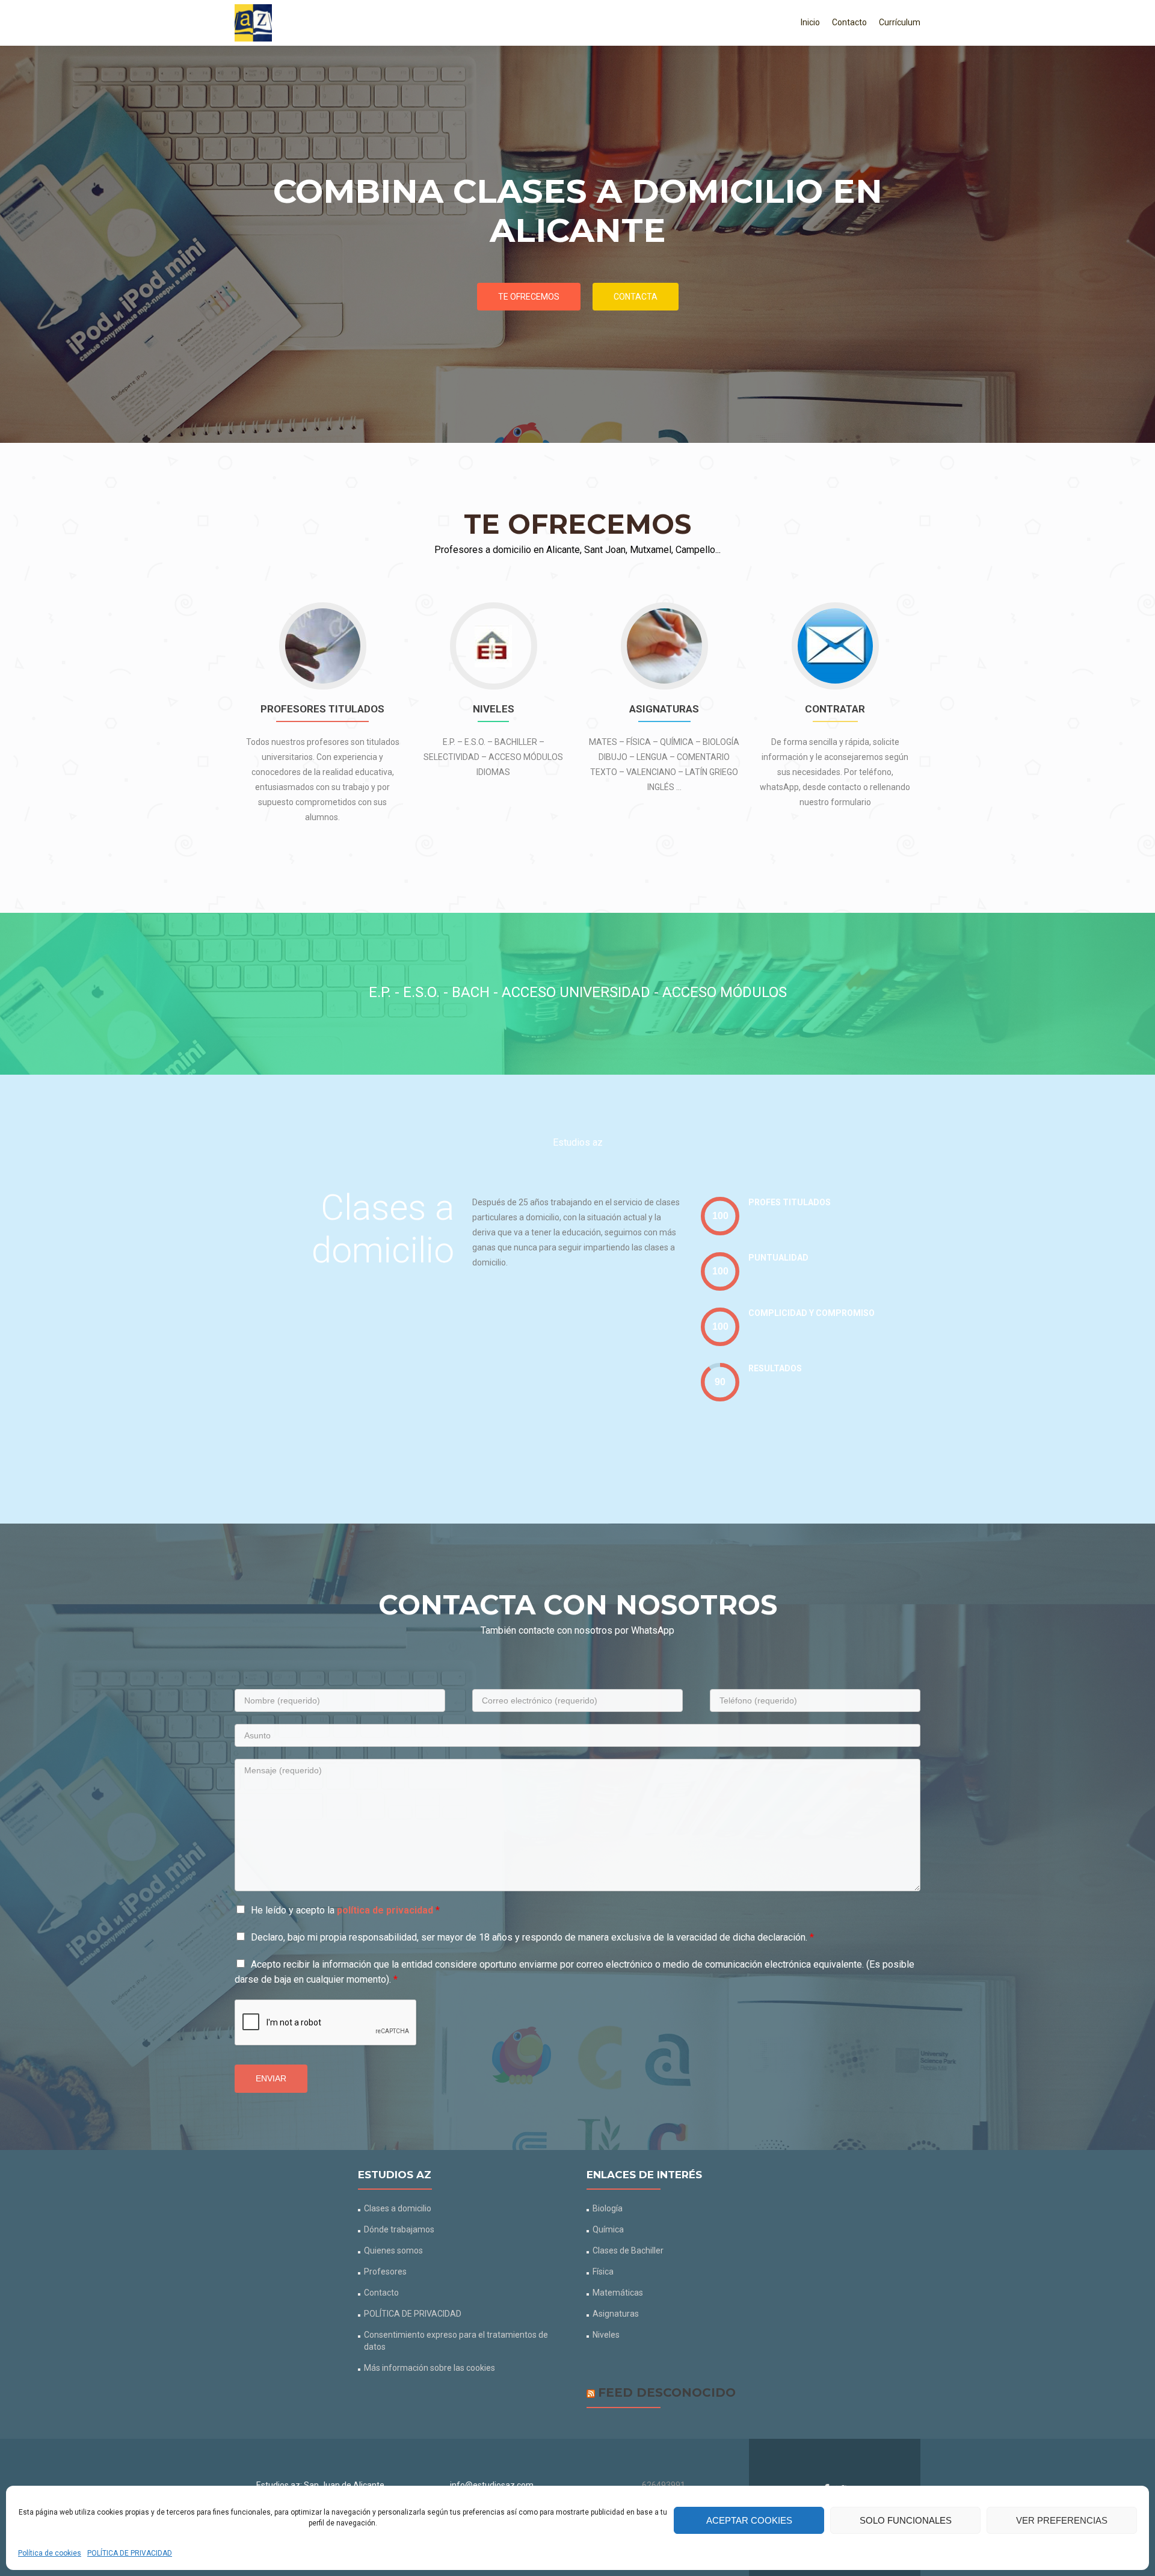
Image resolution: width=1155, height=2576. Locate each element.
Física (603, 2272)
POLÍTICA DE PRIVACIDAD (130, 2553)
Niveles (606, 2335)
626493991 (664, 2485)
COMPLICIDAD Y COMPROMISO (812, 1313)
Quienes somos (393, 2250)
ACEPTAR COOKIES (749, 2520)
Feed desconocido (667, 2392)
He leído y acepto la (345, 1910)
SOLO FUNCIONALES (906, 2520)
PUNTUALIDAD (778, 1258)
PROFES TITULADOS (790, 1202)
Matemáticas (618, 2293)
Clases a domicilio (398, 2208)
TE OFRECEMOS (529, 297)
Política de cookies (50, 2553)
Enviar (271, 2078)
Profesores (385, 2272)
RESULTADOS (775, 1368)
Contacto (849, 22)
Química (608, 2229)
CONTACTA (636, 297)
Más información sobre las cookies (430, 2368)
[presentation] (720, 1216)
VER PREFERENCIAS (1062, 2520)
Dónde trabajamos (399, 2229)
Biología (608, 2208)
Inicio (810, 22)
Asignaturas (616, 2314)
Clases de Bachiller (628, 2250)
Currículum (900, 22)
